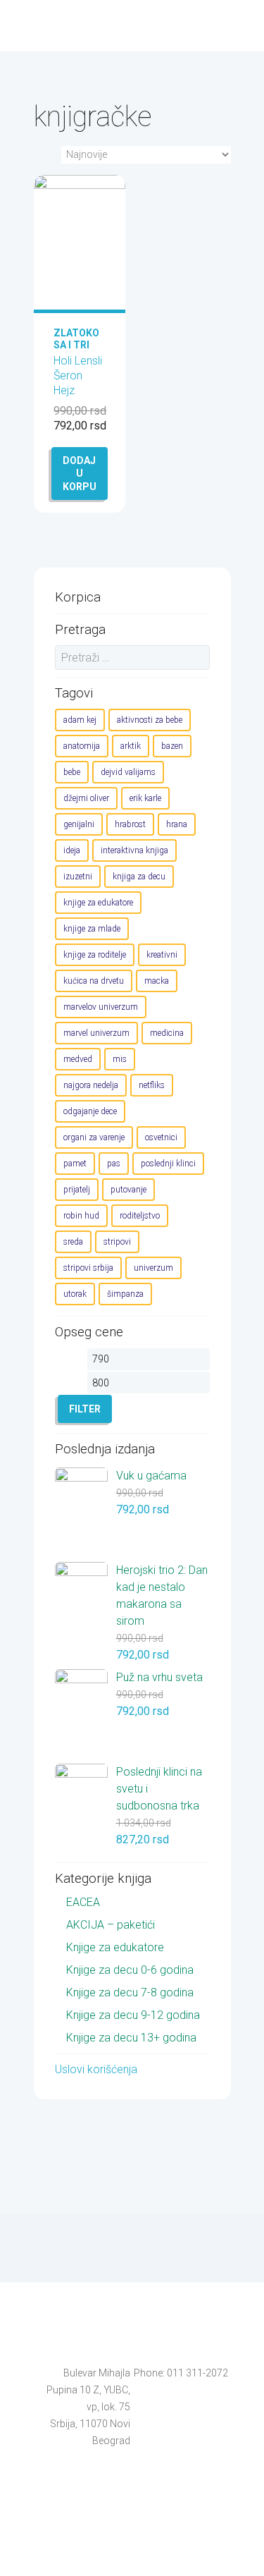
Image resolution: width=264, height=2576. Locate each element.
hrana (177, 824)
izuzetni (78, 877)
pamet (75, 1164)
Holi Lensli (78, 361)
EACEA (83, 1902)
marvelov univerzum (101, 1007)
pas (114, 1164)
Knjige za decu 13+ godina (131, 2038)
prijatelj (77, 1190)
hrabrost (130, 824)
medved (78, 1059)
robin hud (81, 1216)
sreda (73, 1242)
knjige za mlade (92, 929)
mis (120, 1059)
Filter (85, 1409)
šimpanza (125, 1294)
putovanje (128, 1190)
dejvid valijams (128, 772)
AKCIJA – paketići (111, 1925)
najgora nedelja (91, 1085)
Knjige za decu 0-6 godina (130, 1970)
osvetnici (161, 1137)
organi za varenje (94, 1137)
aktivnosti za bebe (150, 720)
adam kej (80, 720)
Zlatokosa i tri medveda (77, 345)
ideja (72, 850)
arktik (131, 746)
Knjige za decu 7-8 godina (130, 1992)
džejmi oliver (86, 798)
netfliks (152, 1085)
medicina (167, 1033)
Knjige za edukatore (115, 1947)
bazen (172, 746)
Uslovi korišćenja (96, 2069)
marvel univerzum (96, 1033)
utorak (75, 1294)
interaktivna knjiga (134, 850)
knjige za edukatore (98, 903)
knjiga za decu (139, 877)
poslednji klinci (168, 1164)
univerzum (153, 1268)
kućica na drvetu (94, 981)
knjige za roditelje (95, 955)
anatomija (82, 746)
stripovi (117, 1242)
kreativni (162, 955)
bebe (72, 772)
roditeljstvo (140, 1216)
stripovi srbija (88, 1268)
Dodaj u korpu (80, 473)
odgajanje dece (90, 1111)
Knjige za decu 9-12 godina (133, 2015)
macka (157, 981)
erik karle (145, 798)
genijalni (79, 824)
